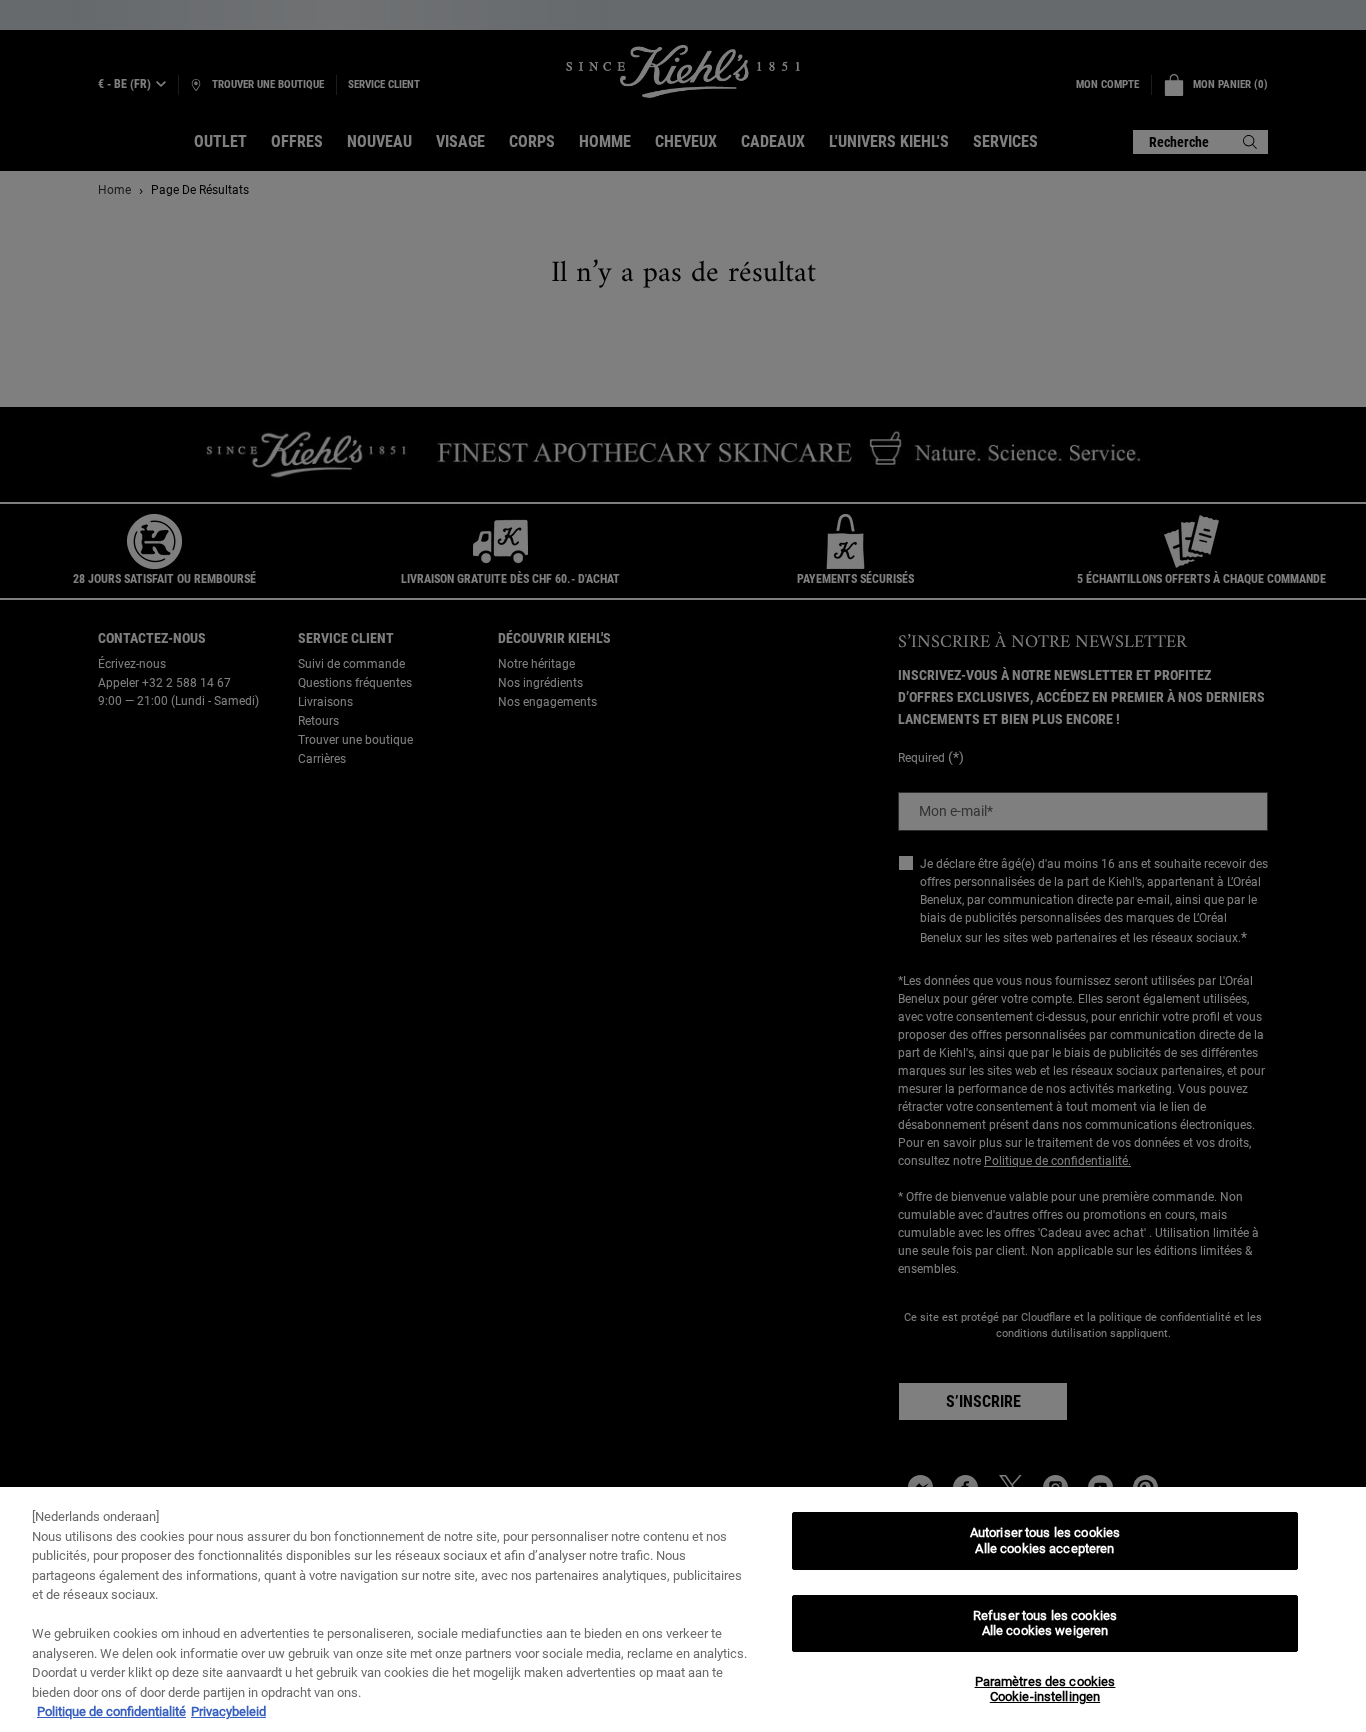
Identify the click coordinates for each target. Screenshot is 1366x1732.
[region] (683, 1609)
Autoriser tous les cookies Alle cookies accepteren (1045, 1540)
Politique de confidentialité (111, 1711)
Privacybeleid (228, 1711)
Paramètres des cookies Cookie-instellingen (1045, 1689)
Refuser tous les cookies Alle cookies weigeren (1045, 1623)
